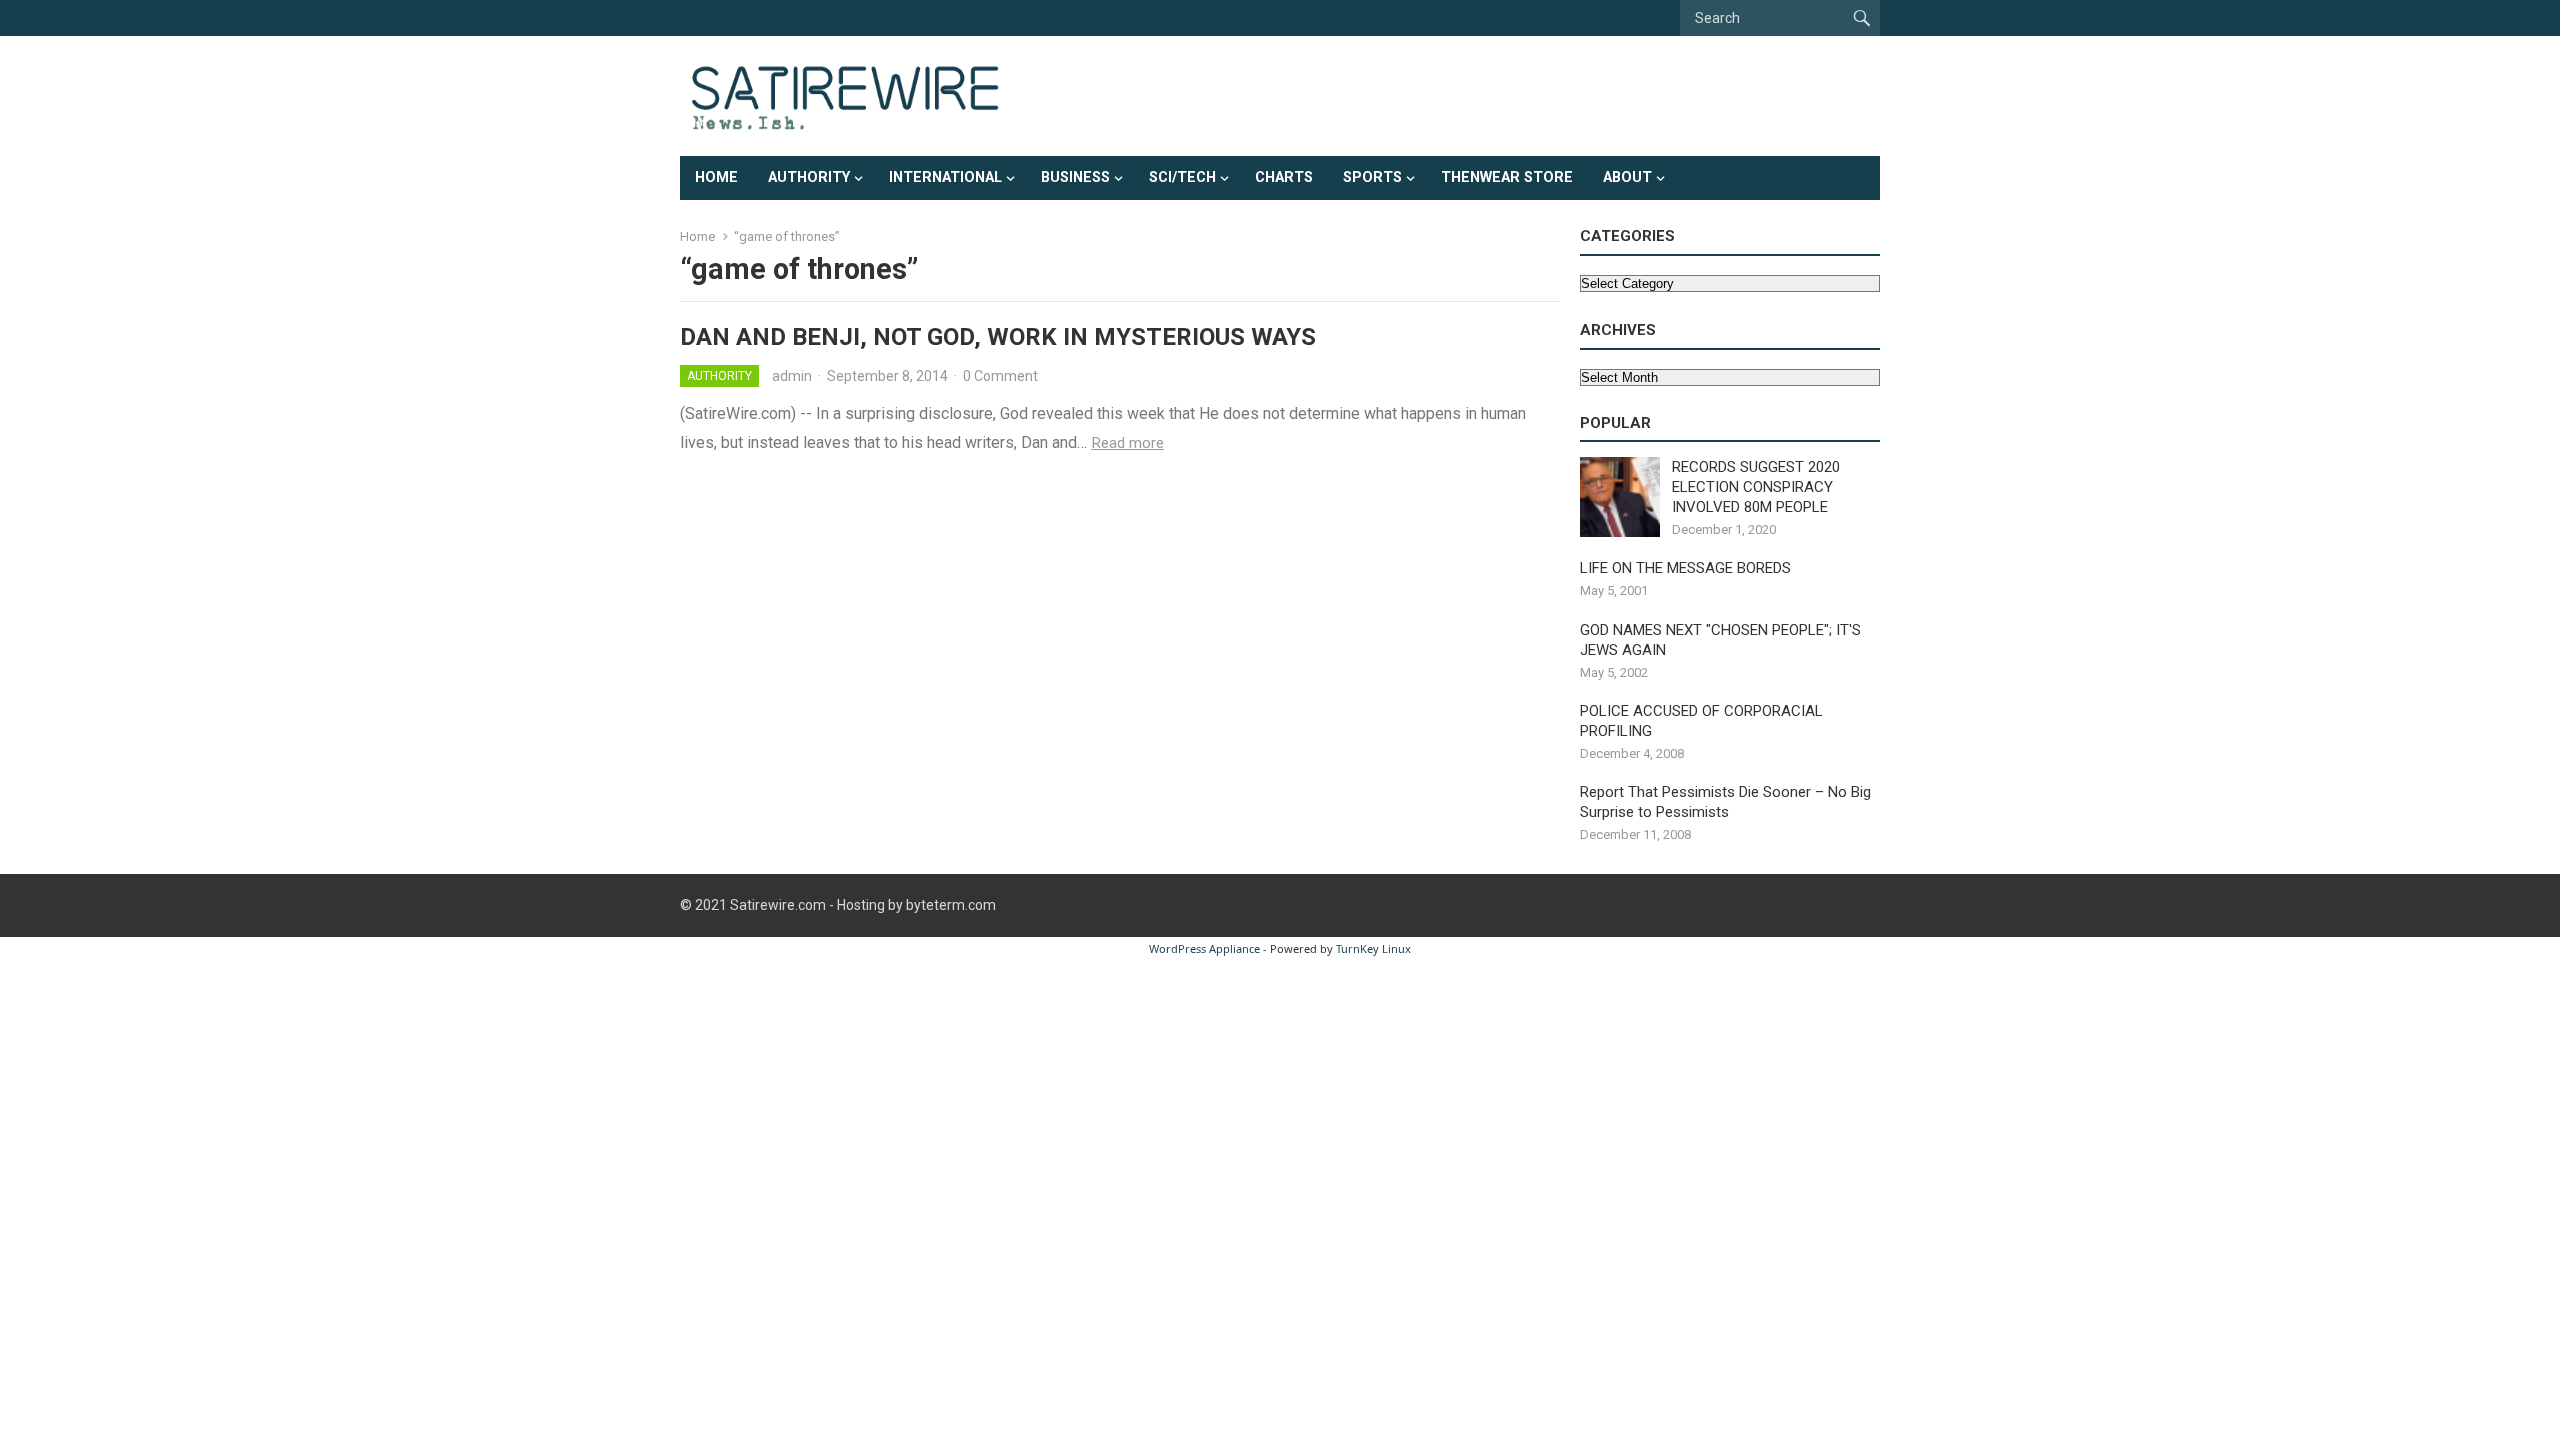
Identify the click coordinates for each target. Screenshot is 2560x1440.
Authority (809, 177)
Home (716, 177)
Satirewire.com (778, 905)
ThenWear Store (1507, 177)
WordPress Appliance (1204, 948)
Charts (1284, 177)
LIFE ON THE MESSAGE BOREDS (1685, 568)
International (945, 177)
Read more (1127, 443)
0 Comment (1000, 376)
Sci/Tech (1182, 177)
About (1627, 177)
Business (1075, 177)
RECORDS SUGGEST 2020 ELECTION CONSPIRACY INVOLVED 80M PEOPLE (1756, 487)
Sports (1372, 177)
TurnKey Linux (1373, 948)
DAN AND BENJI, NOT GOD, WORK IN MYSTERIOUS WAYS (998, 337)
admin (792, 376)
